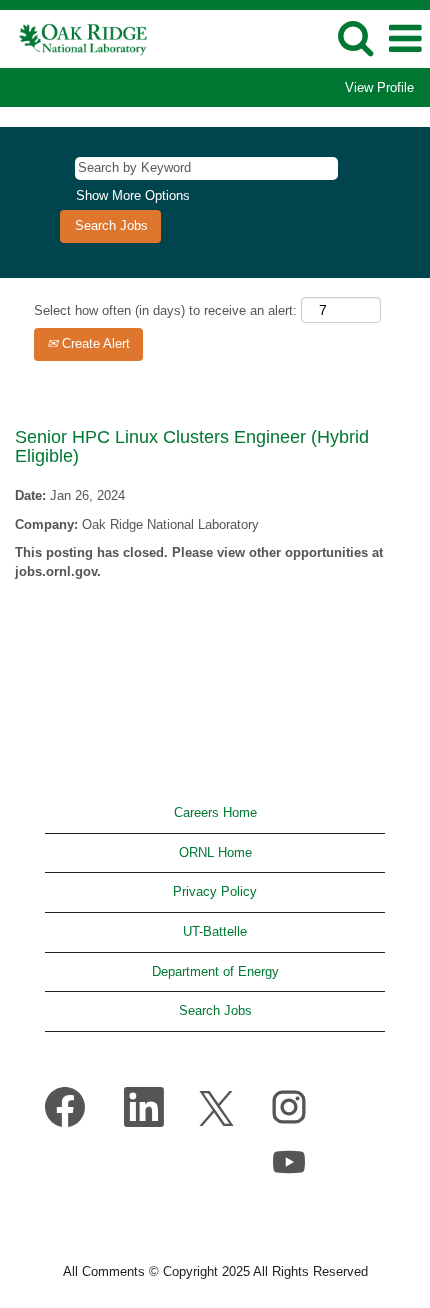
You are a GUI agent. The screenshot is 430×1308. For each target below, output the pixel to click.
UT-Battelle (215, 931)
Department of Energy (215, 971)
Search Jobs (215, 1010)
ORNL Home (215, 852)
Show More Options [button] (133, 195)
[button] (405, 38)
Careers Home (215, 812)
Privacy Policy (215, 891)
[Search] (355, 37)
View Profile (379, 87)
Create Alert (94, 343)
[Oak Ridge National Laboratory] (76, 37)
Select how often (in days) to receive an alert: (165, 310)
